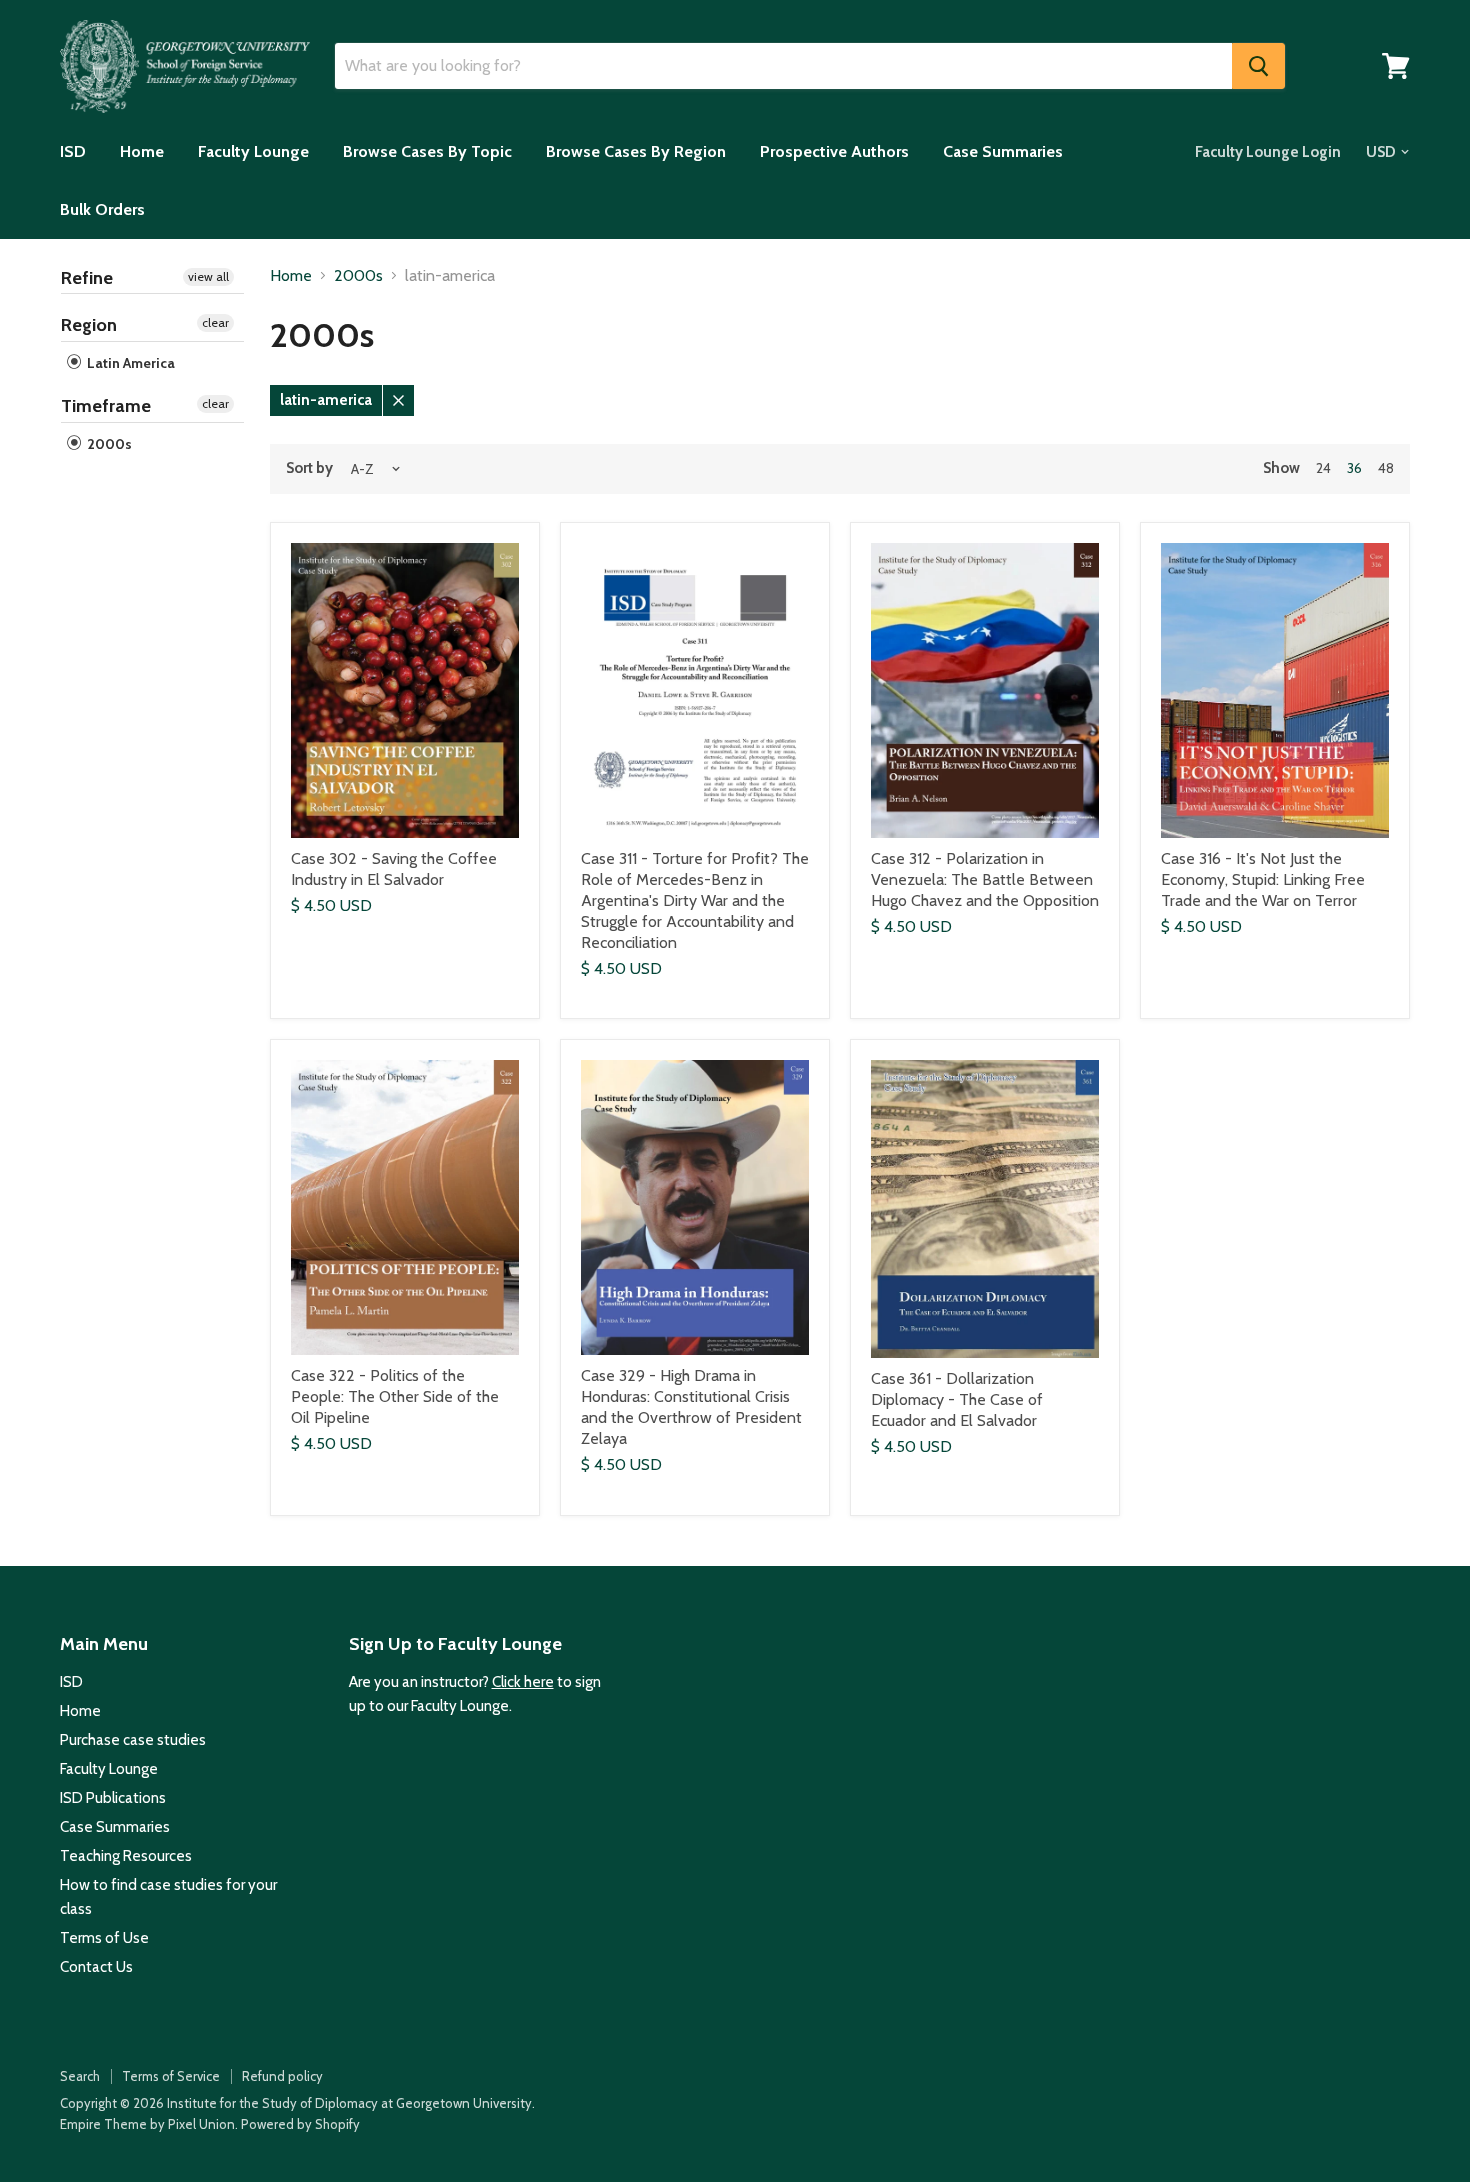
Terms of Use (104, 1938)
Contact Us (96, 1967)
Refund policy (282, 2076)
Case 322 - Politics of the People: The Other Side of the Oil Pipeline (395, 1396)
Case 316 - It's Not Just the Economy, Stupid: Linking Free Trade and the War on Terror (1263, 879)
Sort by (309, 468)
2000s (108, 444)
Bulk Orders (102, 209)
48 (1386, 468)
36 (1354, 468)
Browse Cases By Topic (427, 151)
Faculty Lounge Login (1268, 152)
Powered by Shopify (300, 2124)
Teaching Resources (126, 1856)
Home (142, 151)
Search (80, 2076)
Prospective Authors (834, 151)
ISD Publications (113, 1798)
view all (208, 276)
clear (215, 322)
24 (1323, 468)
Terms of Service (171, 2076)
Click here (523, 1682)
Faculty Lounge (253, 151)
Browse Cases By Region (636, 151)
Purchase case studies (133, 1740)
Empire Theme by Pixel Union (147, 2124)
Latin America (129, 363)
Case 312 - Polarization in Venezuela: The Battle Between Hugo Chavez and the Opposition (985, 879)
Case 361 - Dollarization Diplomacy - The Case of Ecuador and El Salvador (957, 1399)
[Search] (1258, 66)
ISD (73, 151)
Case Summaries (1003, 151)
